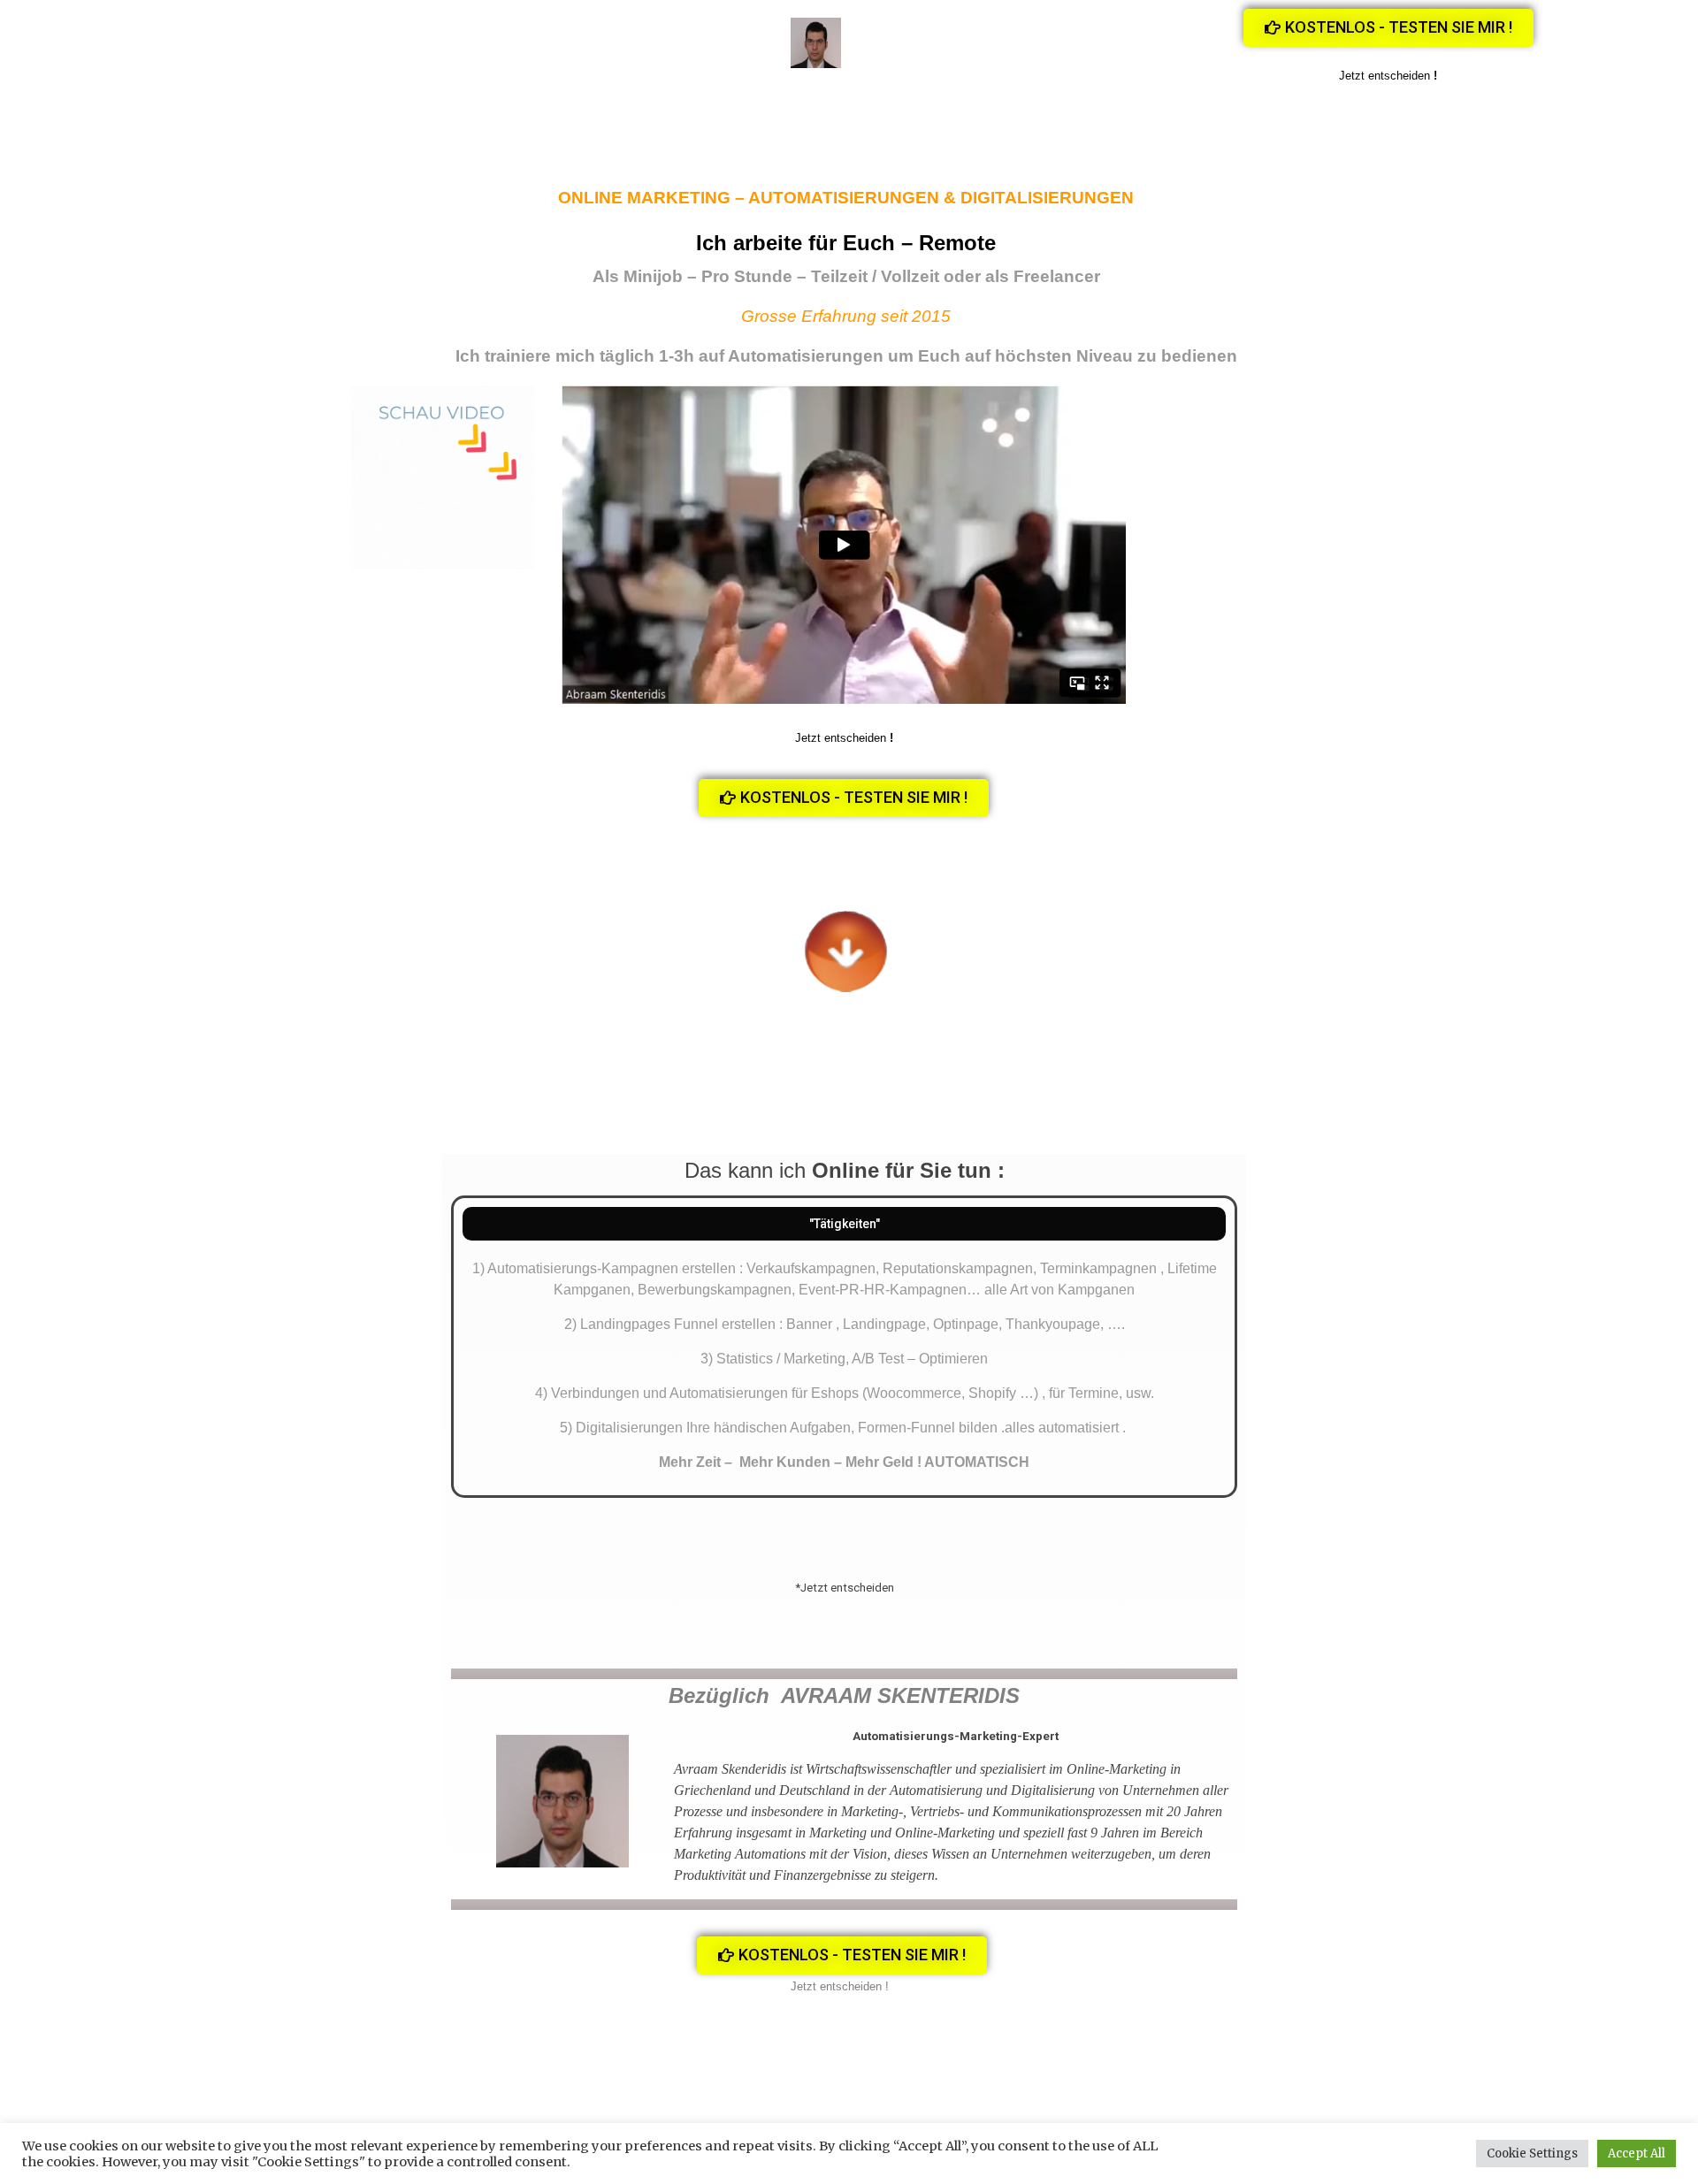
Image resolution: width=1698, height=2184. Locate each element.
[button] (1388, 28)
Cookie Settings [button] (1532, 2153)
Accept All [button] (1637, 2153)
